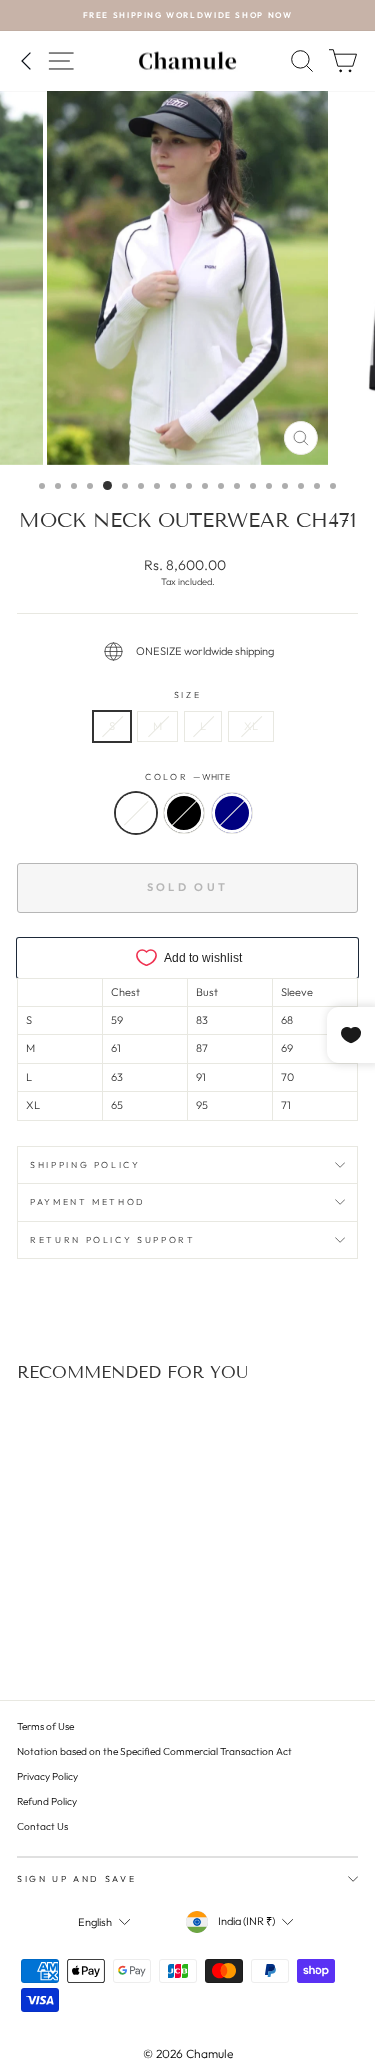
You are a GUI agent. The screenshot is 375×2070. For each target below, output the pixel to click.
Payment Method (88, 1201)
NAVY (232, 813)
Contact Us (42, 1826)
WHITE (136, 813)
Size (188, 694)
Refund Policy (47, 1801)
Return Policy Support (113, 1239)
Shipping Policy (85, 1164)
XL (251, 726)
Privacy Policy (47, 1776)
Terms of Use (45, 1726)
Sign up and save (76, 1878)
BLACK (184, 813)
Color (187, 776)
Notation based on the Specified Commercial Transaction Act (154, 1751)
